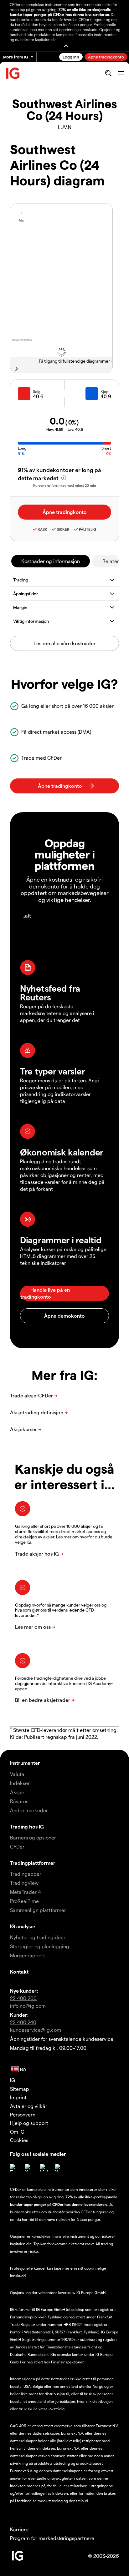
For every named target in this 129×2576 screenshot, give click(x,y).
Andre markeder (29, 1810)
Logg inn (71, 57)
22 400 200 (23, 1998)
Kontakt (19, 1972)
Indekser (20, 1783)
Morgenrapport (28, 1955)
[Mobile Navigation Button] (121, 73)
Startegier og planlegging (40, 1946)
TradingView (24, 1883)
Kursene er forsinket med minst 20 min (65, 485)
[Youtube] (59, 2168)
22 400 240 (23, 2022)
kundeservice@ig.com (36, 2030)
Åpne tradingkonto (106, 57)
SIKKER (63, 529)
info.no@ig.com (28, 2006)
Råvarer (19, 1801)
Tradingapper (26, 1874)
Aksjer (17, 1792)
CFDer (17, 1846)
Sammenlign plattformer (38, 1910)
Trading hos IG (27, 1826)
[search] (108, 73)
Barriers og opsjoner (33, 1837)
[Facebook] (14, 2168)
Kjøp (104, 391)
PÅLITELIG (88, 529)
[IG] (13, 73)
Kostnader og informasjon (51, 561)
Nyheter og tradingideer (38, 1937)
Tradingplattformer (33, 1863)
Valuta (17, 1774)
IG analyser (23, 1926)
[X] (29, 2168)
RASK (42, 529)
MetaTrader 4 (26, 1892)
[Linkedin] (44, 2168)
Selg (37, 391)
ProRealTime (24, 1901)
